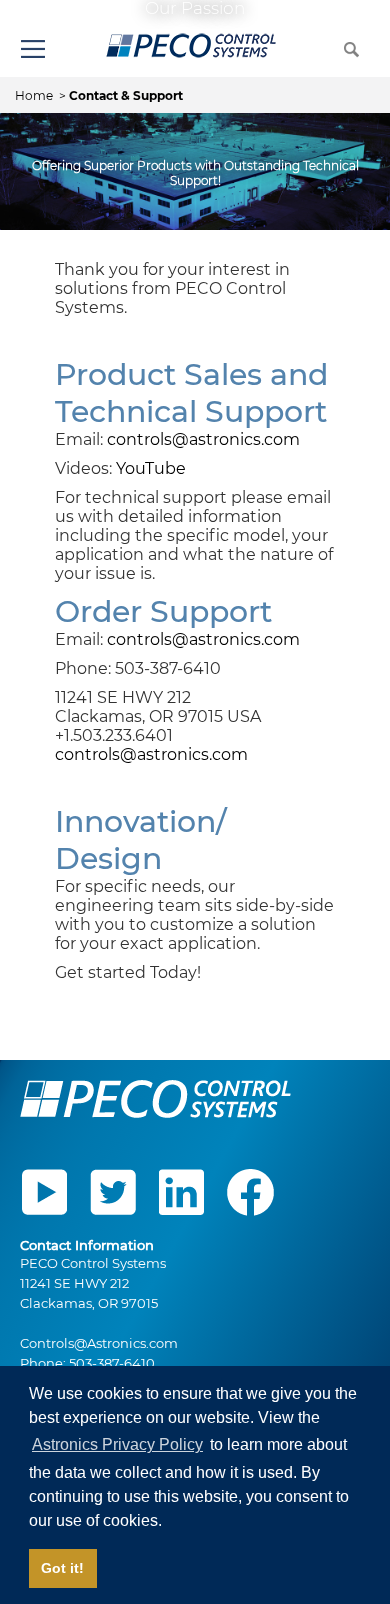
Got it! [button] (62, 1568)
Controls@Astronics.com (99, 1343)
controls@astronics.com (203, 439)
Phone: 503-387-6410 (87, 1363)
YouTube (151, 468)
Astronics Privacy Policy (117, 1444)
